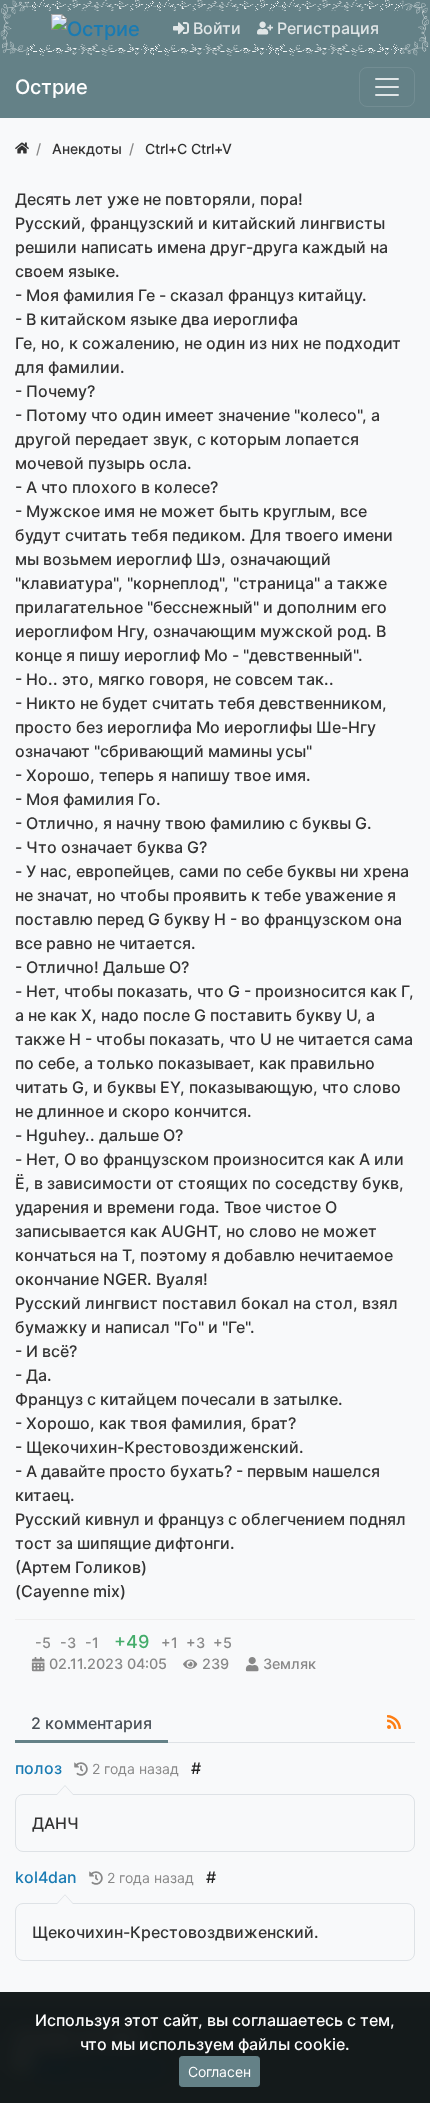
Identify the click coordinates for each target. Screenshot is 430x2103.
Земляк (289, 1663)
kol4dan (46, 1877)
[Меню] (387, 87)
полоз (38, 1768)
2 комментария (91, 1723)
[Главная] (22, 148)
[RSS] (394, 1722)
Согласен (219, 2071)
